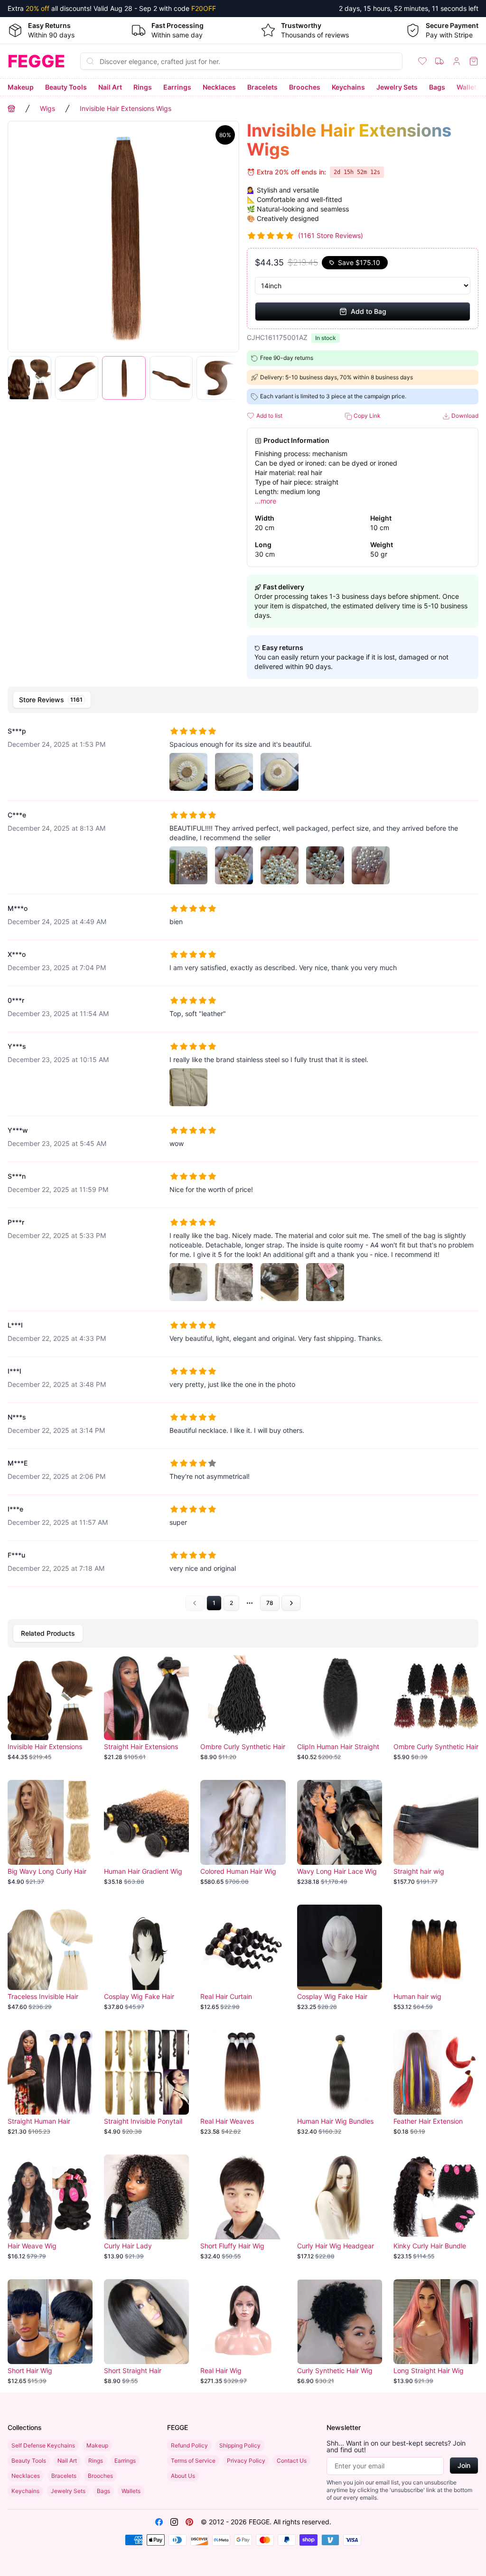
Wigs (47, 108)
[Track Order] (439, 61)
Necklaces (219, 87)
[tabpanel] (243, 1164)
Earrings (177, 87)
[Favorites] (422, 61)
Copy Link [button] (366, 416)
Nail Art (110, 87)
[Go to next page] (291, 1603)
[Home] (11, 109)
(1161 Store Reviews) (331, 235)
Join (464, 2465)
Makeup (21, 87)
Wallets (468, 87)
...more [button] (266, 501)
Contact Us (292, 2461)
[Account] (457, 61)
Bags (437, 87)
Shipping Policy (240, 2445)
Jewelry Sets (397, 87)
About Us (183, 2476)
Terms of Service (193, 2461)
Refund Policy (189, 2445)
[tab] (52, 700)
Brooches (305, 87)
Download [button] (464, 416)
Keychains (348, 87)
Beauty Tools (66, 87)
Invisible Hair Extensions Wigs (126, 108)
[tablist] (243, 700)
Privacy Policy (246, 2461)
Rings (143, 87)
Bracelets (262, 87)
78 (270, 1603)
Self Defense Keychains (43, 2445)
